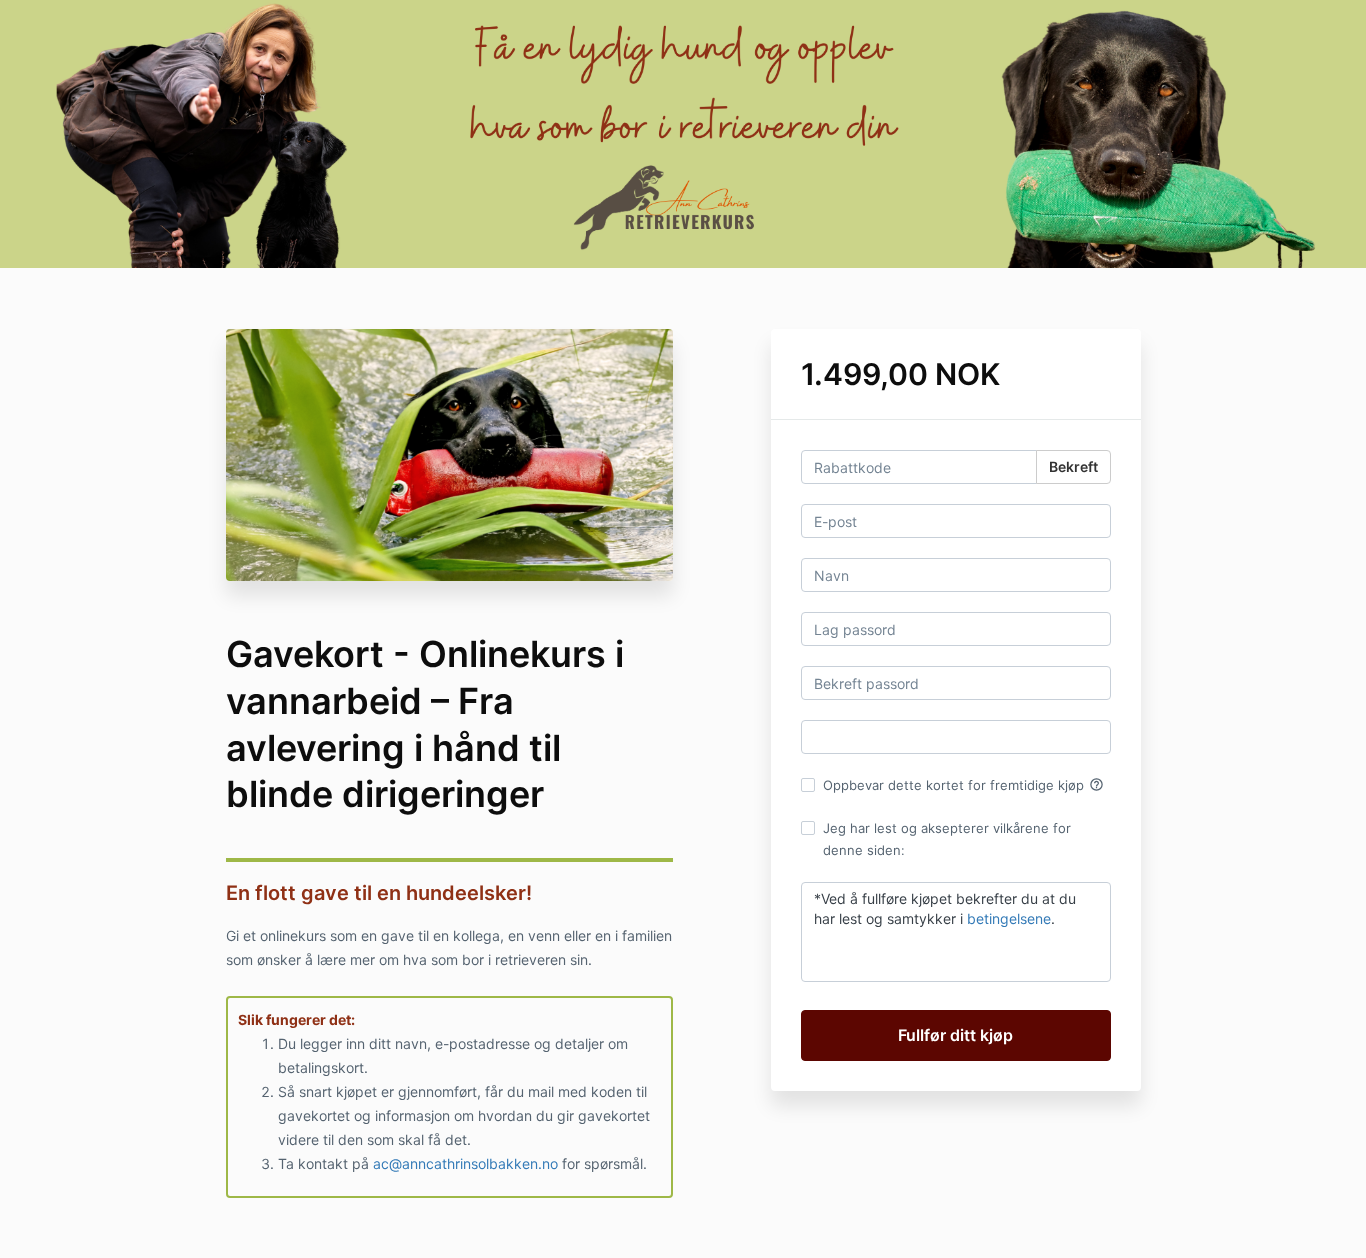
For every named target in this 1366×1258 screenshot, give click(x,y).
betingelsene (1009, 918)
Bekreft (1073, 466)
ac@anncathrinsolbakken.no (465, 1163)
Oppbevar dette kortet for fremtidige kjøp (963, 785)
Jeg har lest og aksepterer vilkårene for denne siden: (947, 839)
